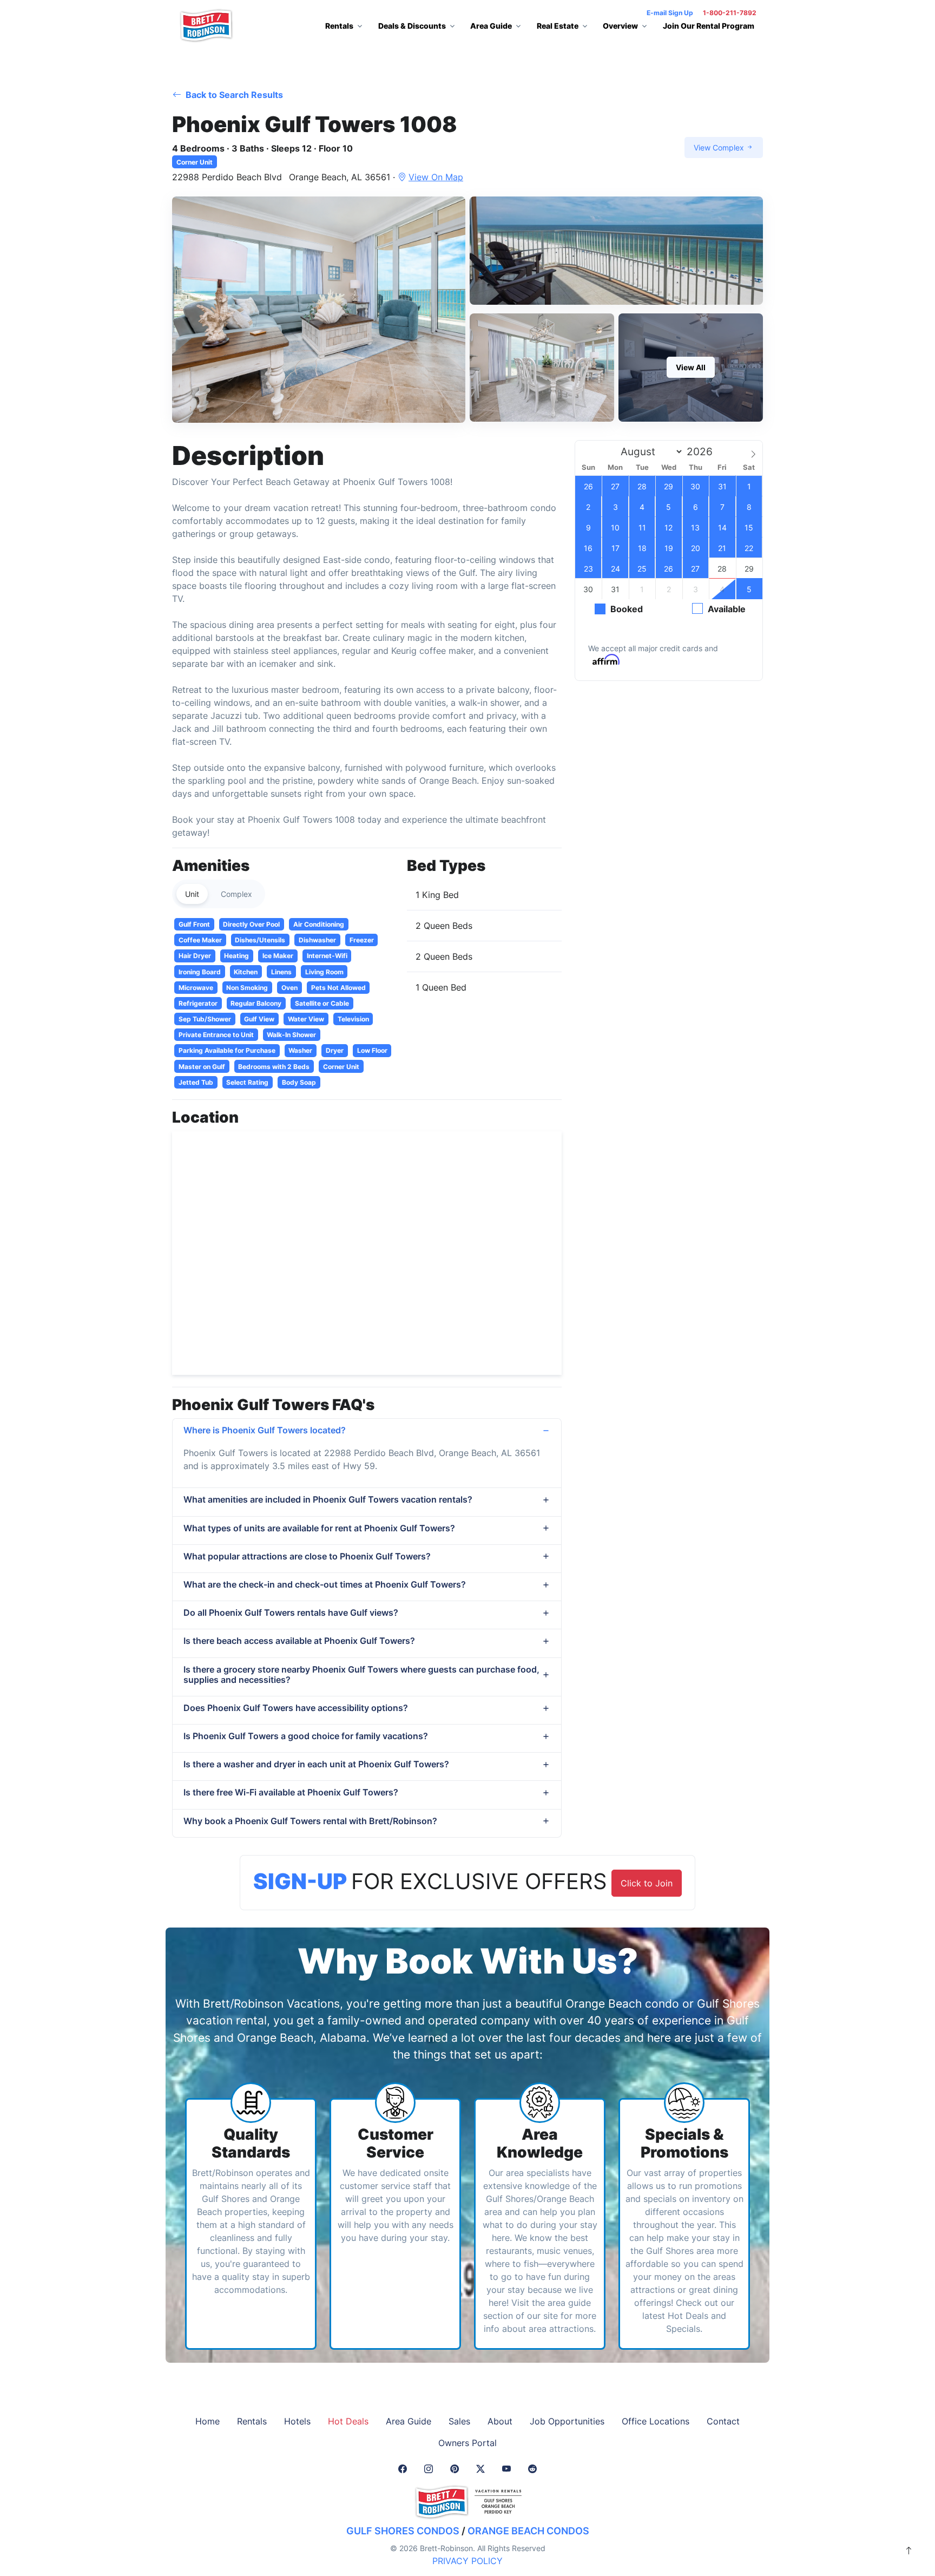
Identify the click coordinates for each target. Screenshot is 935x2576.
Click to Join (647, 1883)
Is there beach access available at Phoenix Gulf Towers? (299, 1641)
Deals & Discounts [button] (412, 26)
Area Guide (409, 2421)
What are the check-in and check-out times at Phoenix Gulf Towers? (325, 1584)
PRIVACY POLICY (467, 2561)
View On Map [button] (436, 177)
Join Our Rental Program (709, 26)
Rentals (252, 2421)
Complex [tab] (236, 894)
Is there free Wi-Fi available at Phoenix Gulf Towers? (291, 1792)
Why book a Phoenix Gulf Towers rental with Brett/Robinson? (310, 1821)
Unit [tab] (192, 894)
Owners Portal (467, 2443)
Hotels (297, 2421)
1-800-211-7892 (730, 13)
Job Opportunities (567, 2421)
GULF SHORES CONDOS (403, 2531)
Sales (459, 2421)
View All (691, 367)
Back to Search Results (233, 95)
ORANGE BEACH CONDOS (528, 2531)
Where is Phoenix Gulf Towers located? (265, 1430)
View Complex (720, 148)
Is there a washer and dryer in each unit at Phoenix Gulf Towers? (316, 1764)
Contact (723, 2421)
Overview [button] (620, 26)
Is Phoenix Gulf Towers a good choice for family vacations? (306, 1736)
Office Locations (656, 2421)
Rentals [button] (339, 26)
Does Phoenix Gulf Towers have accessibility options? (296, 1708)
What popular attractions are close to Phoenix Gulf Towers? (307, 1556)
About (500, 2421)
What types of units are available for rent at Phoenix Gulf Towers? (319, 1528)
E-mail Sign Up (670, 13)
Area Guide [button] (491, 26)
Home (208, 2421)
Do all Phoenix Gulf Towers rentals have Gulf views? (291, 1613)
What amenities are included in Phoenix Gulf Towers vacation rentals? (328, 1499)
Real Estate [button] (558, 26)
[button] (319, 310)
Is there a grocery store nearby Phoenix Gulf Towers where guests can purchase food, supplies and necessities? (361, 1674)
